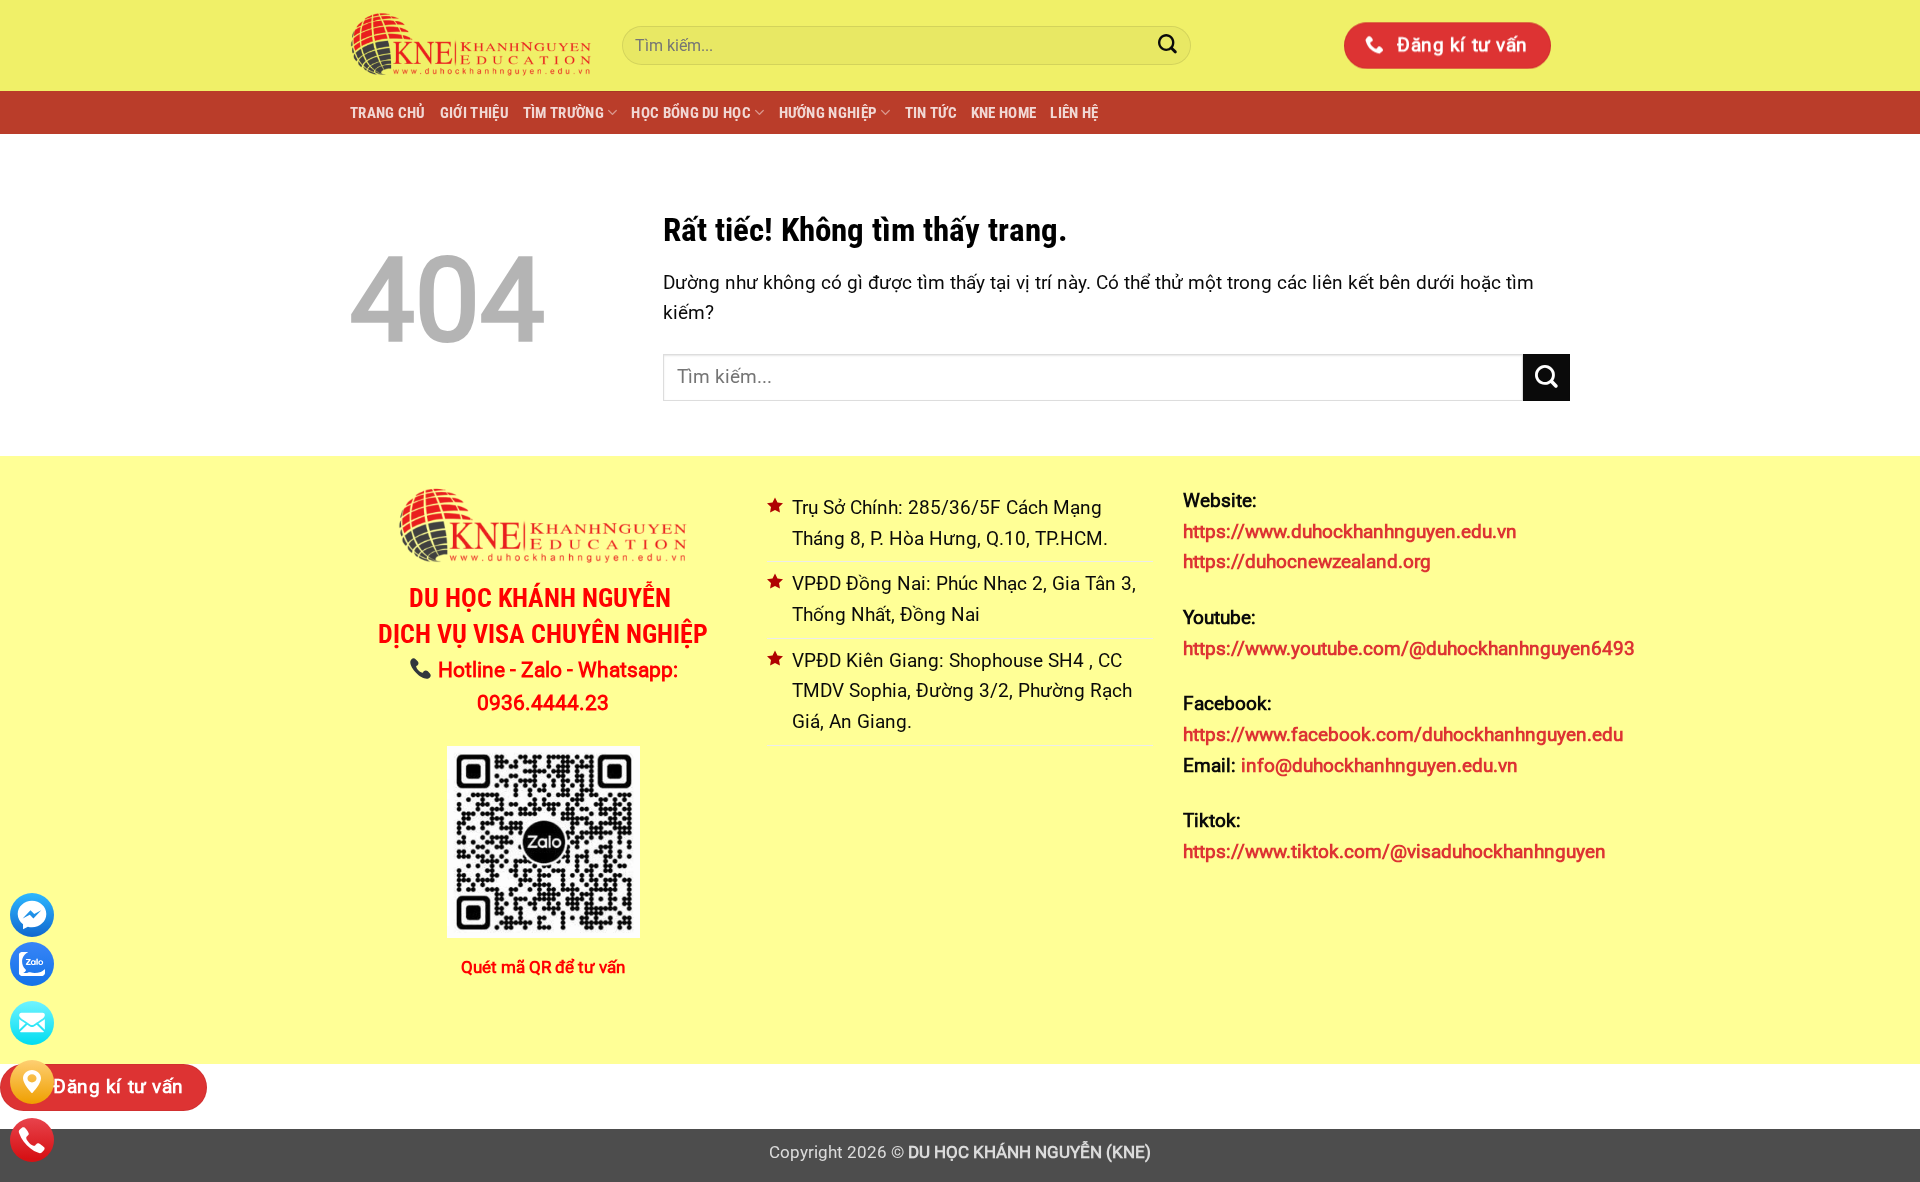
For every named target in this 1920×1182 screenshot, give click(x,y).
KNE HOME (1003, 113)
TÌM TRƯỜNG (563, 113)
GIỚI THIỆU (474, 113)
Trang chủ (388, 113)
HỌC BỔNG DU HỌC (691, 113)
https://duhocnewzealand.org (1307, 561)
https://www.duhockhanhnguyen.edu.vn (1350, 531)
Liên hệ (1074, 113)
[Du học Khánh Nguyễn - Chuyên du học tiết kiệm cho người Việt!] (471, 45)
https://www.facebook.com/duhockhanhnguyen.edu (1403, 734)
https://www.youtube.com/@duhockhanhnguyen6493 (1409, 648)
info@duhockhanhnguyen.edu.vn (1377, 765)
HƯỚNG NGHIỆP (828, 113)
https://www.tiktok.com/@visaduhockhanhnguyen (1394, 851)
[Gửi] (1168, 46)
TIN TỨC (931, 113)
